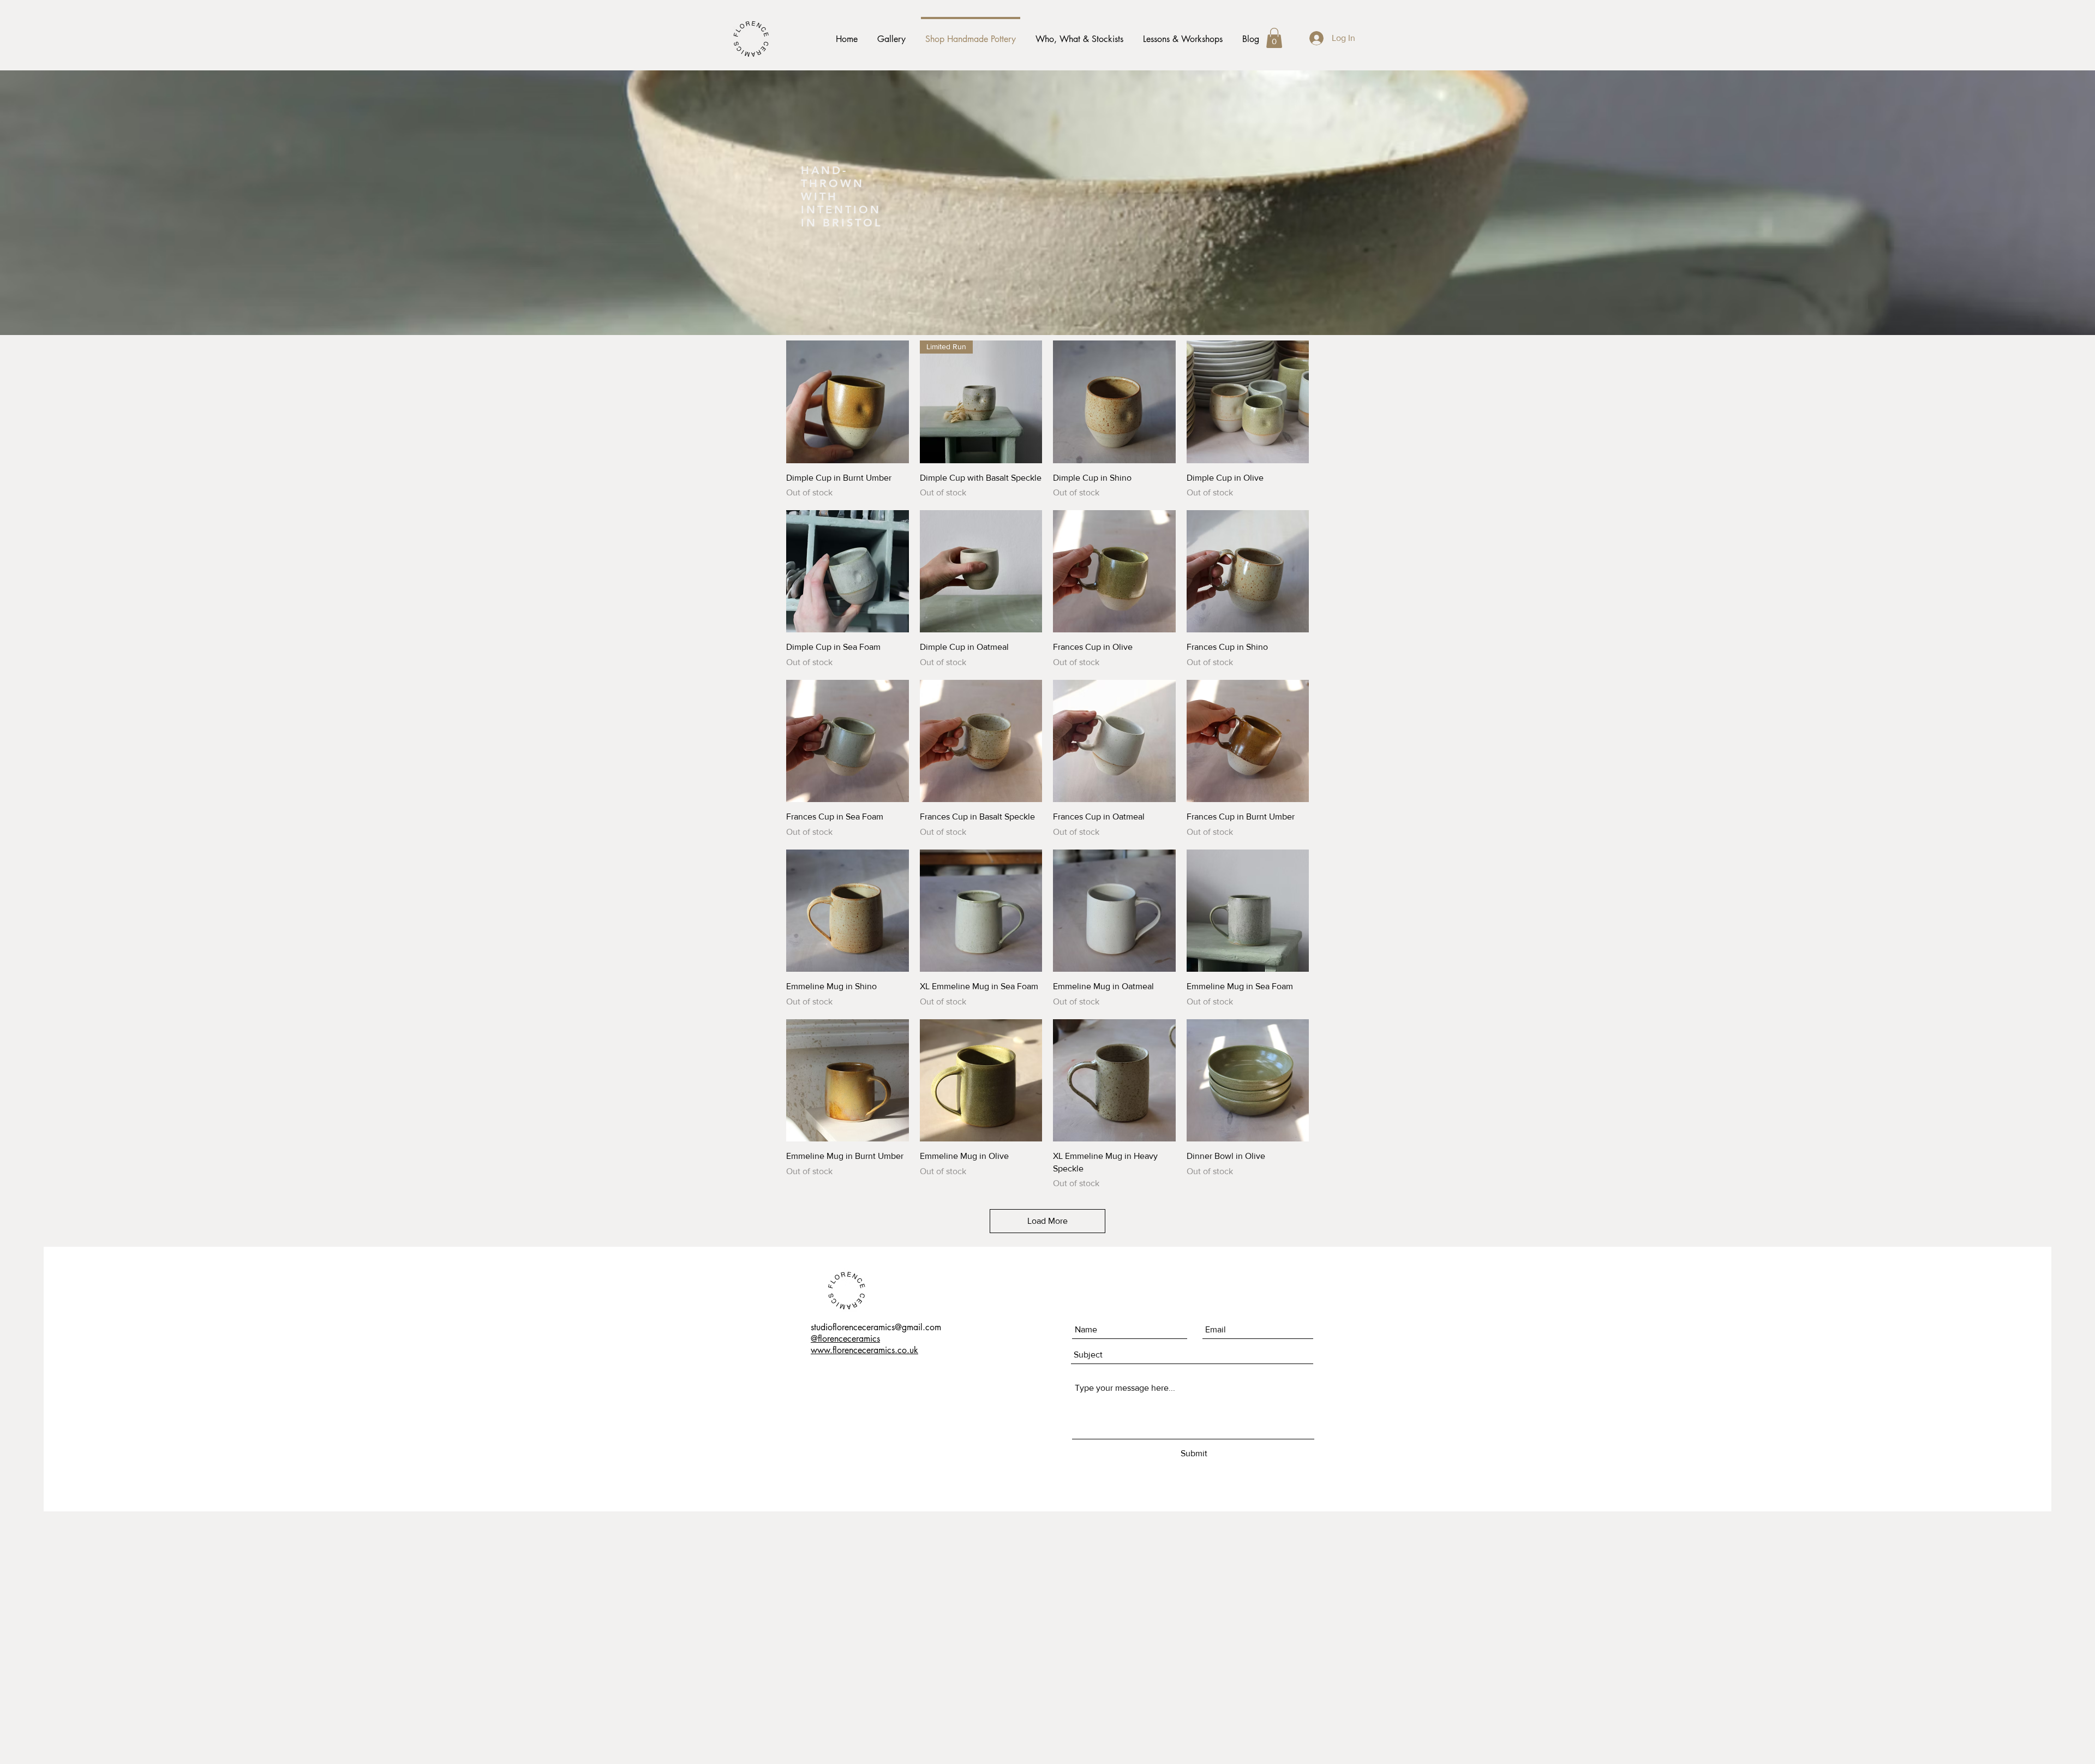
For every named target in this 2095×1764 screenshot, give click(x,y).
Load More (1047, 1221)
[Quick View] (848, 402)
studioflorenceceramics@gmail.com (876, 1327)
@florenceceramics (845, 1339)
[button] (1274, 38)
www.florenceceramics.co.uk (864, 1350)
